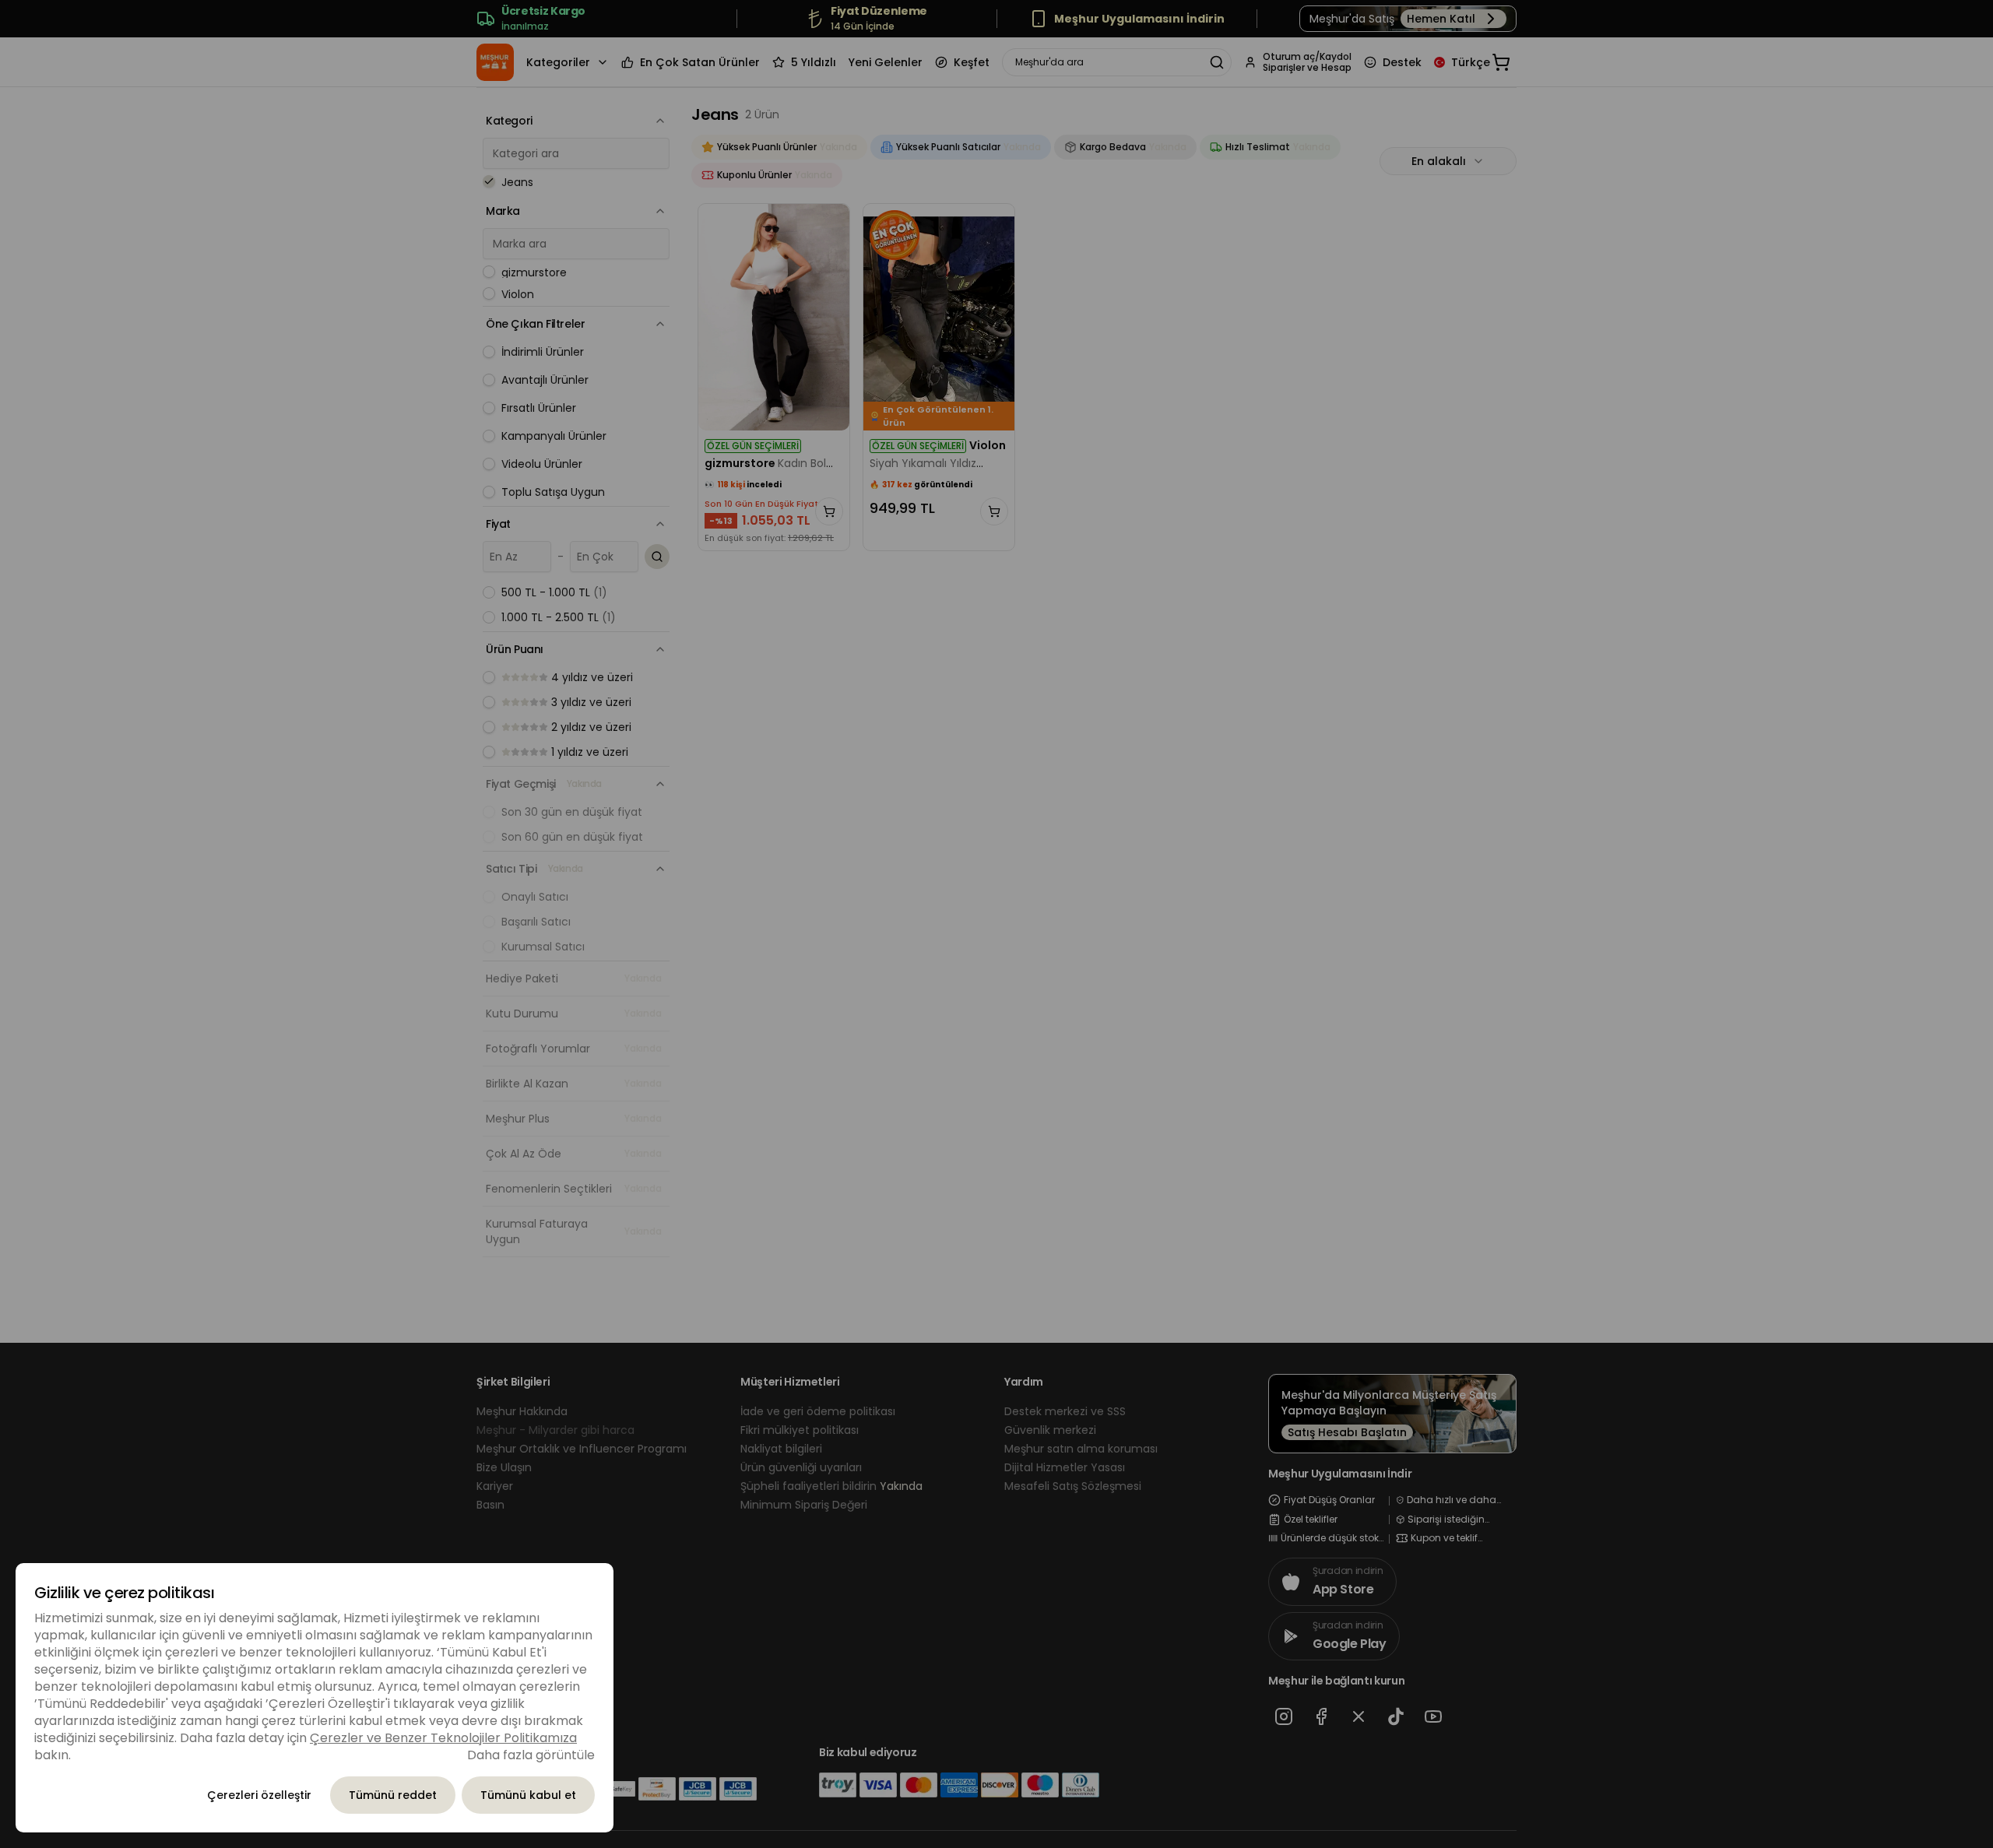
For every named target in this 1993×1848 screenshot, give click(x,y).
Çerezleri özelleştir (259, 1795)
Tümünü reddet (393, 1795)
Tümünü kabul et (528, 1795)
